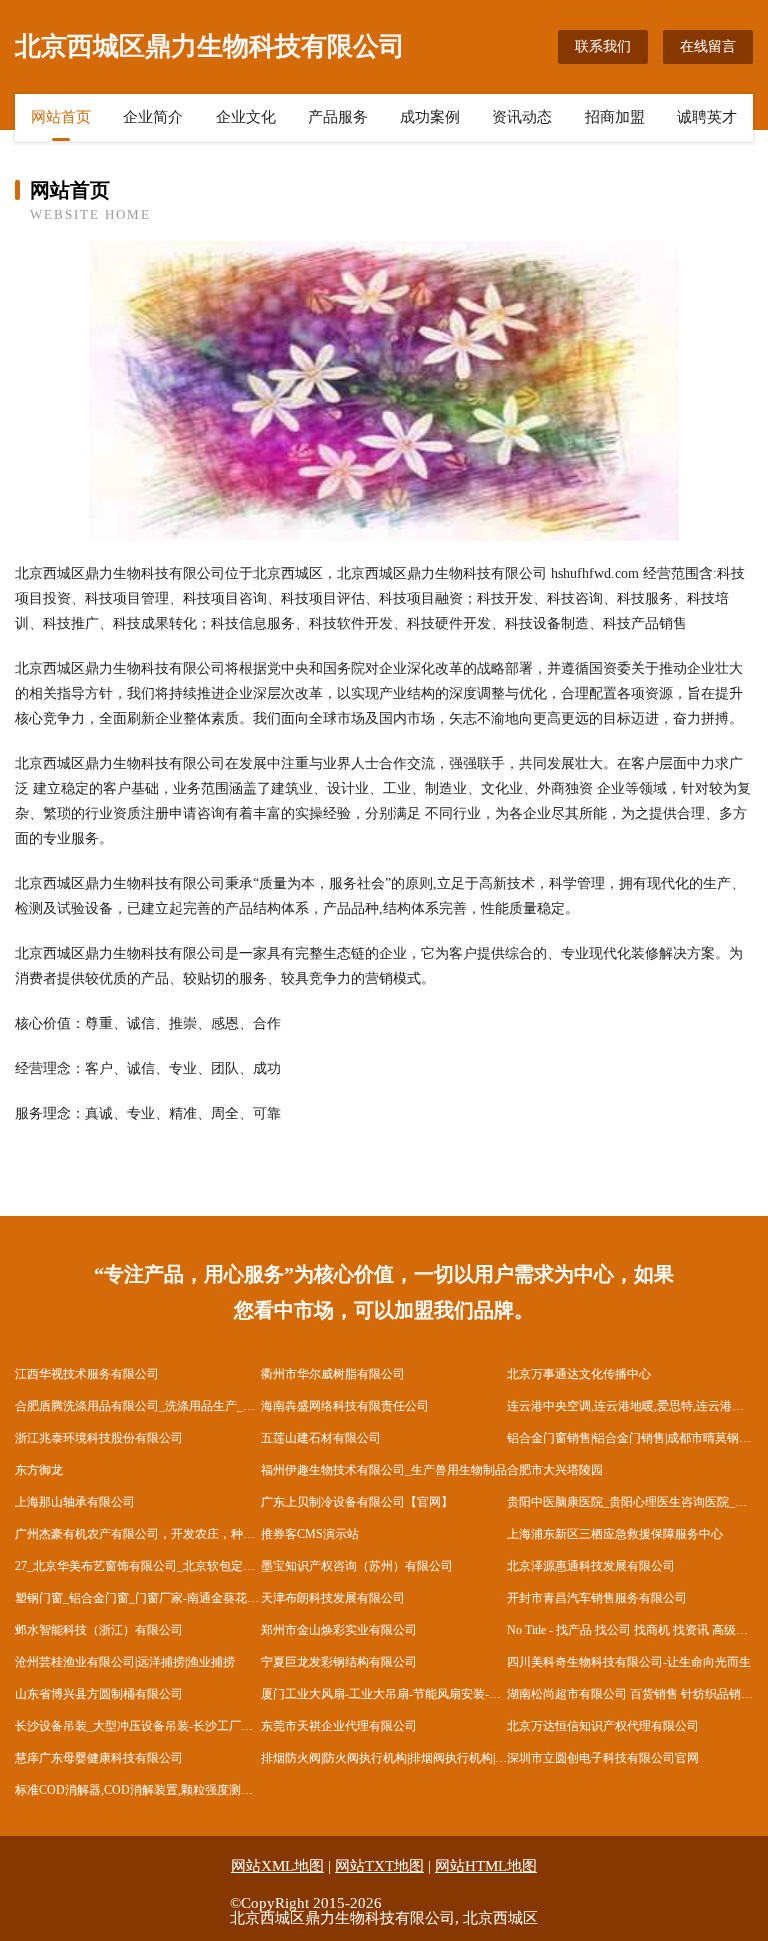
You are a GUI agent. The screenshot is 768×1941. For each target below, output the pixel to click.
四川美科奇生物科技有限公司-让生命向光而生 (629, 1662)
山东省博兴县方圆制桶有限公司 (99, 1694)
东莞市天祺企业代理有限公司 (339, 1726)
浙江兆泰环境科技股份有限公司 (99, 1438)
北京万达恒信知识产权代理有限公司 (603, 1726)
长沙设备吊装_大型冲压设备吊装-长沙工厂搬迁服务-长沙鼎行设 (138, 1726)
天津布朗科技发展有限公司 (333, 1598)
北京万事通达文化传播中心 (579, 1374)
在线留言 (708, 46)
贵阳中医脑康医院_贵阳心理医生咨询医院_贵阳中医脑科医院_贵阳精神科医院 (630, 1502)
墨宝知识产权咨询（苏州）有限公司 (357, 1566)
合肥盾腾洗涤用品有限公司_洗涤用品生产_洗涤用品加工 (138, 1406)
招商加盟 (615, 117)
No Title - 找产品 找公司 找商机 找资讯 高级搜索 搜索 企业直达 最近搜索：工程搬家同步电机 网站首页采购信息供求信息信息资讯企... (630, 1630)
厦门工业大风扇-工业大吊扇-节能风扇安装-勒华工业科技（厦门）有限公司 (384, 1694)
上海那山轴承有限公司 (75, 1502)
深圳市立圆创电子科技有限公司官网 (603, 1758)
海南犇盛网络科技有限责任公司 (345, 1406)
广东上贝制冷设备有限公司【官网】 (357, 1502)
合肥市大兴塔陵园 (555, 1470)
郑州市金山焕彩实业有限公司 (339, 1630)
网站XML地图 (277, 1866)
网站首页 (61, 117)
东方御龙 (39, 1470)
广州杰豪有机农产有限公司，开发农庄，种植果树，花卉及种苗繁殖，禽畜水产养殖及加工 (138, 1534)
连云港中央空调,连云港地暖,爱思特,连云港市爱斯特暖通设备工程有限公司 (630, 1406)
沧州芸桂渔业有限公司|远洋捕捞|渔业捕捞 (125, 1662)
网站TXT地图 (379, 1866)
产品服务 (338, 117)
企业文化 (246, 117)
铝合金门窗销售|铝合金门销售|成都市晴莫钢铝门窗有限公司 (630, 1438)
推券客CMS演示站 (310, 1534)
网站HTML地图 (486, 1866)
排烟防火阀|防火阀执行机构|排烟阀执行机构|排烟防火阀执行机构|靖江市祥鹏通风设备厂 (384, 1758)
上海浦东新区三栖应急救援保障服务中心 (615, 1534)
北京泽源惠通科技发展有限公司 (591, 1566)
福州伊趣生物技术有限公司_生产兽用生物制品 (384, 1470)
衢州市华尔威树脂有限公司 (333, 1374)
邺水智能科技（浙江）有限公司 (99, 1630)
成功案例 (430, 117)
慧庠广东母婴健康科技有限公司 (99, 1758)
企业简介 (153, 117)
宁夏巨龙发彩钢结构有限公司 (339, 1662)
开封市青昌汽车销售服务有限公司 (597, 1598)
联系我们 (603, 46)
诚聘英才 (707, 117)
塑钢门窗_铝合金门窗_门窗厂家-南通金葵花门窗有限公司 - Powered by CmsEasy (138, 1598)
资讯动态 (522, 117)
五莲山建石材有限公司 (321, 1438)
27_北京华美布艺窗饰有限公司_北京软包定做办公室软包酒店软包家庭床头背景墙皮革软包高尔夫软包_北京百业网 (138, 1566)
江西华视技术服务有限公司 (87, 1374)
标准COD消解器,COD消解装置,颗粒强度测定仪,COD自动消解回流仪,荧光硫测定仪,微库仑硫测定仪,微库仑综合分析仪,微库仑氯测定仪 (138, 1790)
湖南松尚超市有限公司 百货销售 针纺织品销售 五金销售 (630, 1694)
